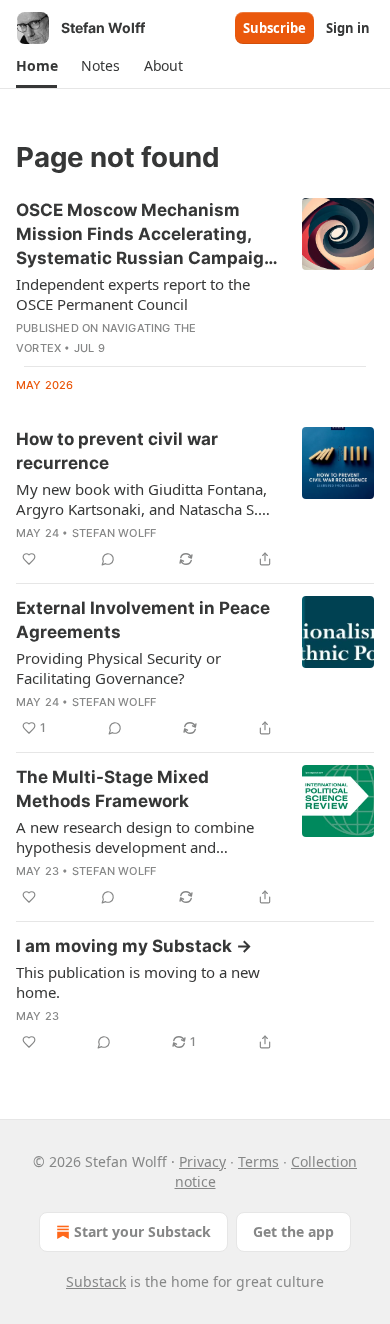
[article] (195, 278)
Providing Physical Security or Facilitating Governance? (118, 668)
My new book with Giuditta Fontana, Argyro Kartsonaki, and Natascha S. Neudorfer (141, 499)
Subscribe (274, 28)
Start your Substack (142, 1231)
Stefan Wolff (114, 533)
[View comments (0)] (108, 559)
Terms (258, 1161)
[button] (36, 66)
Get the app (293, 1231)
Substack (96, 1281)
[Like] (29, 559)
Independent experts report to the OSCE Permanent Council (133, 294)
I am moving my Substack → (134, 946)
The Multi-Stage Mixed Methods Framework (112, 789)
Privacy (202, 1161)
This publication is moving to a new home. (138, 982)
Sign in (348, 28)
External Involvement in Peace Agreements (143, 620)
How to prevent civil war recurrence (117, 451)
